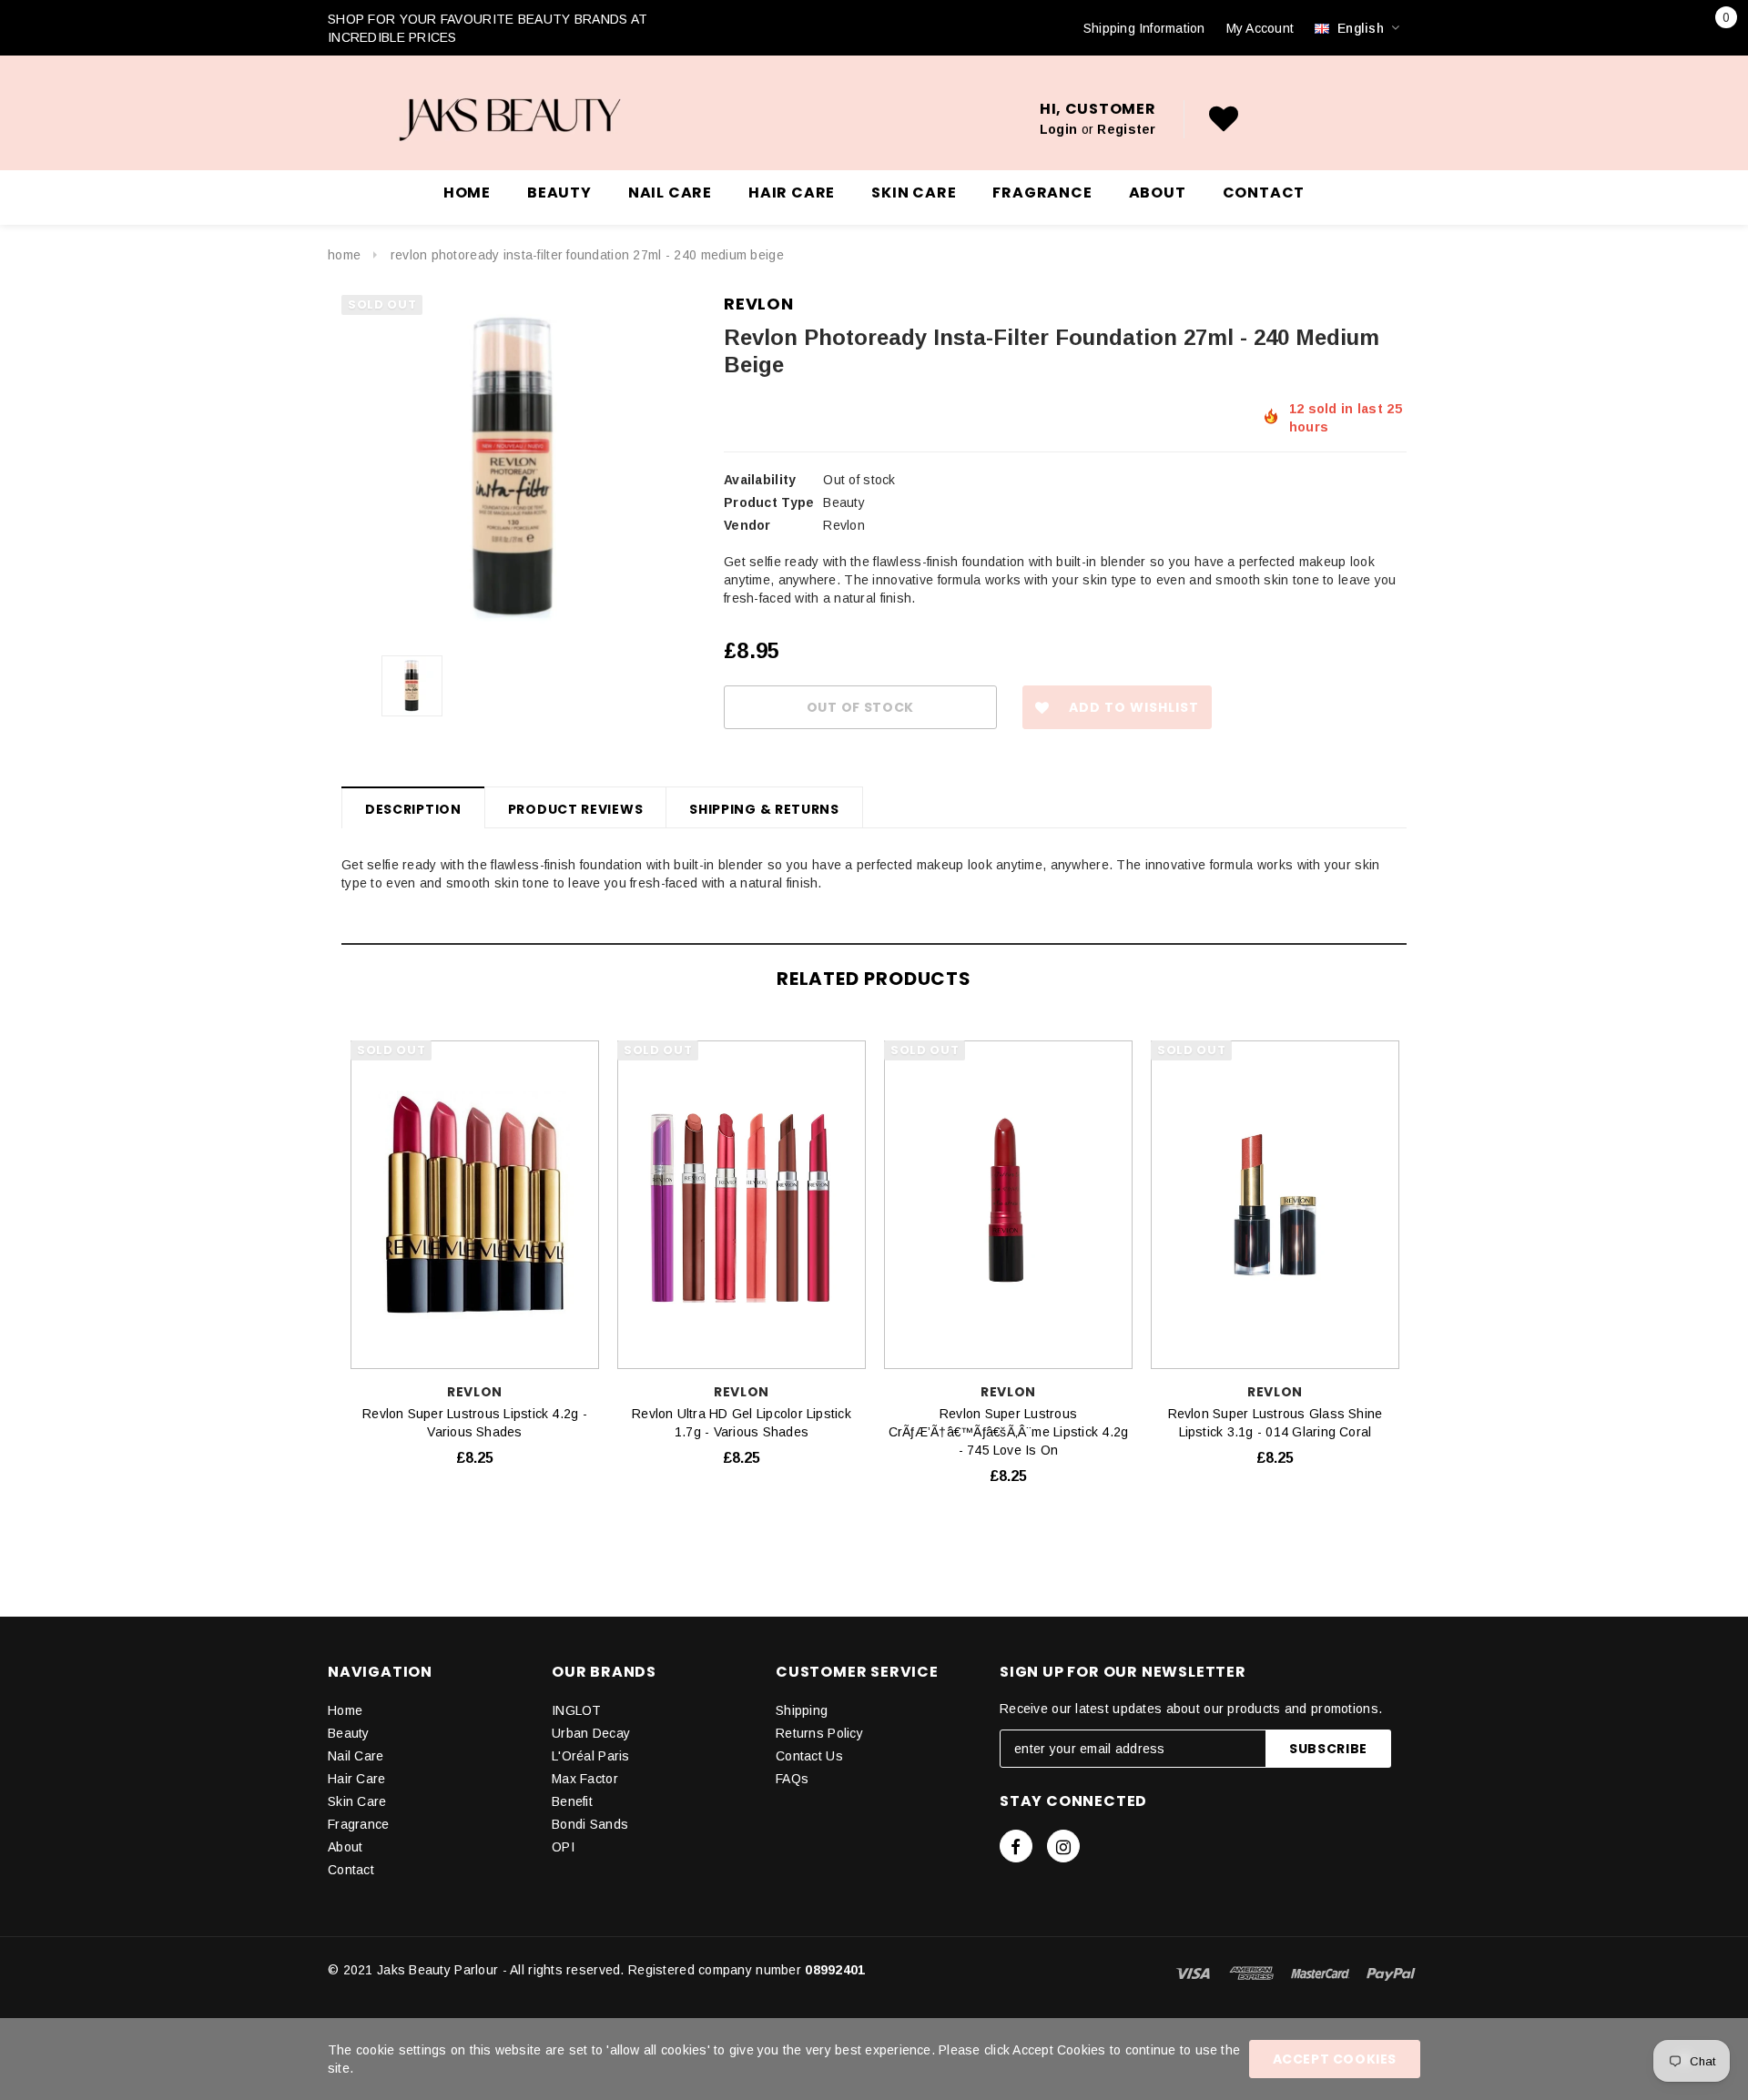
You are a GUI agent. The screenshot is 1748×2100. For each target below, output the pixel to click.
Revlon (759, 304)
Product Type (769, 502)
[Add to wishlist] (588, 1050)
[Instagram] (1063, 1846)
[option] (514, 468)
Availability (760, 480)
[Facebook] (1016, 1846)
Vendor (747, 525)
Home (344, 255)
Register (1126, 129)
